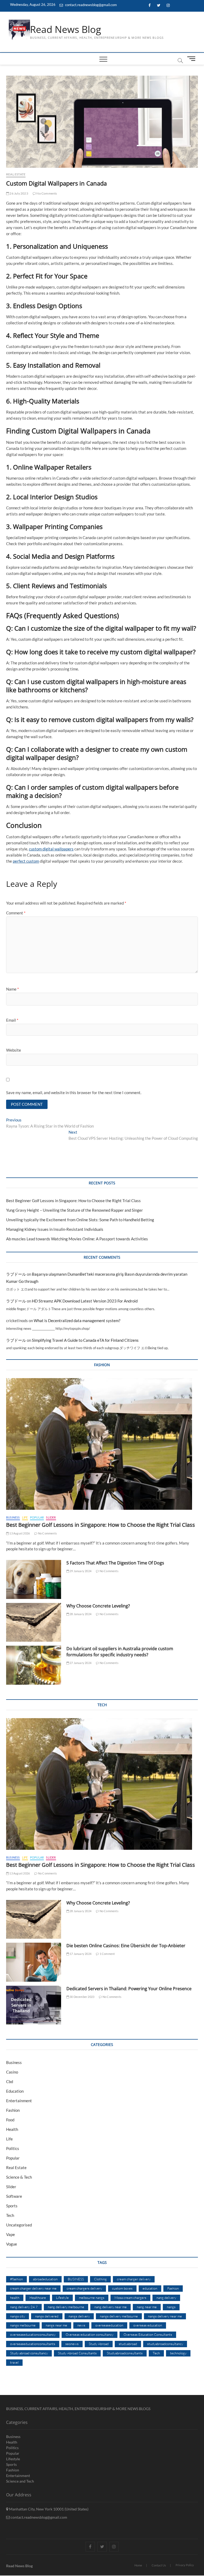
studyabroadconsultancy (165, 2344)
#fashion (16, 2279)
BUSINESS (76, 2279)
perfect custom (26, 861)
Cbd (10, 2082)
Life (25, 1517)
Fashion (13, 2110)
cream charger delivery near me (33, 2288)
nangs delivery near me (165, 2316)
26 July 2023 (19, 193)
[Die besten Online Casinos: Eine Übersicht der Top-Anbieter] (34, 1962)
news (81, 2325)
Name (12, 989)
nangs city (18, 2316)
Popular (37, 1517)
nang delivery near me (110, 2307)
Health (12, 2129)
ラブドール (16, 1274)
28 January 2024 (80, 1614)
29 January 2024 (80, 1571)
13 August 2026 (19, 1533)
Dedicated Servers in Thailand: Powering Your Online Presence (129, 1989)
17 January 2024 (80, 1954)
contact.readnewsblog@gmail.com (91, 5)
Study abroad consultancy (29, 2353)
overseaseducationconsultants (33, 2344)
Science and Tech (20, 2481)
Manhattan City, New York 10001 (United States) (48, 2509)
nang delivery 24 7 (24, 2307)
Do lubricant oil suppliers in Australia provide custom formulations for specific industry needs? (120, 1652)
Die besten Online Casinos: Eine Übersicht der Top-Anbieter (126, 1946)
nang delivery (166, 2298)
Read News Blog (66, 29)
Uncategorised (19, 2225)
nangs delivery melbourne (119, 2316)
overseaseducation (109, 2325)
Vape (10, 2234)
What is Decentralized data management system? (77, 1321)
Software (14, 2196)
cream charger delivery (134, 2279)
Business (13, 1517)
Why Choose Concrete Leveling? (98, 1606)
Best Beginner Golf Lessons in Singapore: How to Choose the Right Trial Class (73, 1201)
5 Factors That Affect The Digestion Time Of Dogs (116, 1563)
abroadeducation (45, 2279)
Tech (10, 2215)
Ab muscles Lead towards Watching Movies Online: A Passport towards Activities (77, 1239)
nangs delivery (79, 2316)
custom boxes (122, 2288)
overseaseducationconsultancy (33, 2334)
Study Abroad (99, 2344)
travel (14, 2362)
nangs (171, 2307)
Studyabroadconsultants (125, 2353)
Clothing (100, 2279)
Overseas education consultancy (90, 2334)
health (15, 2298)
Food (10, 2120)
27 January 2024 (80, 1663)
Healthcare (38, 2298)
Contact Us (159, 2565)
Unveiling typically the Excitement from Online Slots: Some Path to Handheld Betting (80, 1220)
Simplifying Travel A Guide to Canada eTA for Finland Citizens (85, 1340)
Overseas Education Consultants (148, 2334)
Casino (12, 2072)
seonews (72, 2344)
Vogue (12, 2244)
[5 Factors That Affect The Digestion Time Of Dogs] (34, 1579)
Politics (13, 2148)
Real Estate (16, 174)
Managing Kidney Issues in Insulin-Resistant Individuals (55, 1229)
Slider (51, 1517)
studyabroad (128, 2344)
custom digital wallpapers (51, 849)
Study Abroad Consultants (77, 2353)
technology (178, 2353)
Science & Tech (19, 2177)
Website (14, 1050)
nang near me (147, 2307)
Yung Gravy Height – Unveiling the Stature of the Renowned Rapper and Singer (75, 1210)
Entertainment (19, 2101)
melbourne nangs (92, 2298)
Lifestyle (62, 2298)
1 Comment (107, 1954)
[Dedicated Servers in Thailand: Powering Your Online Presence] (34, 2005)
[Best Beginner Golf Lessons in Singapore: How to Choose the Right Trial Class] (102, 1444)
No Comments (46, 193)
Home (138, 2565)
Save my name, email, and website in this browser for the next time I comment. (74, 1093)
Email (12, 1020)
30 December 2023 (82, 1997)
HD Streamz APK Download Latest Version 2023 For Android (85, 1301)
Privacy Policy (185, 2565)
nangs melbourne (23, 2325)
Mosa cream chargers (130, 2298)
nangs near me (56, 2325)
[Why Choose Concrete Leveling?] (34, 1622)
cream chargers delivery (84, 2288)
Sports (12, 2206)
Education (15, 2091)
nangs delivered (47, 2316)
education (150, 2288)
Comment (16, 913)
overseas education (148, 2325)
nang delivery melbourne (66, 2307)
